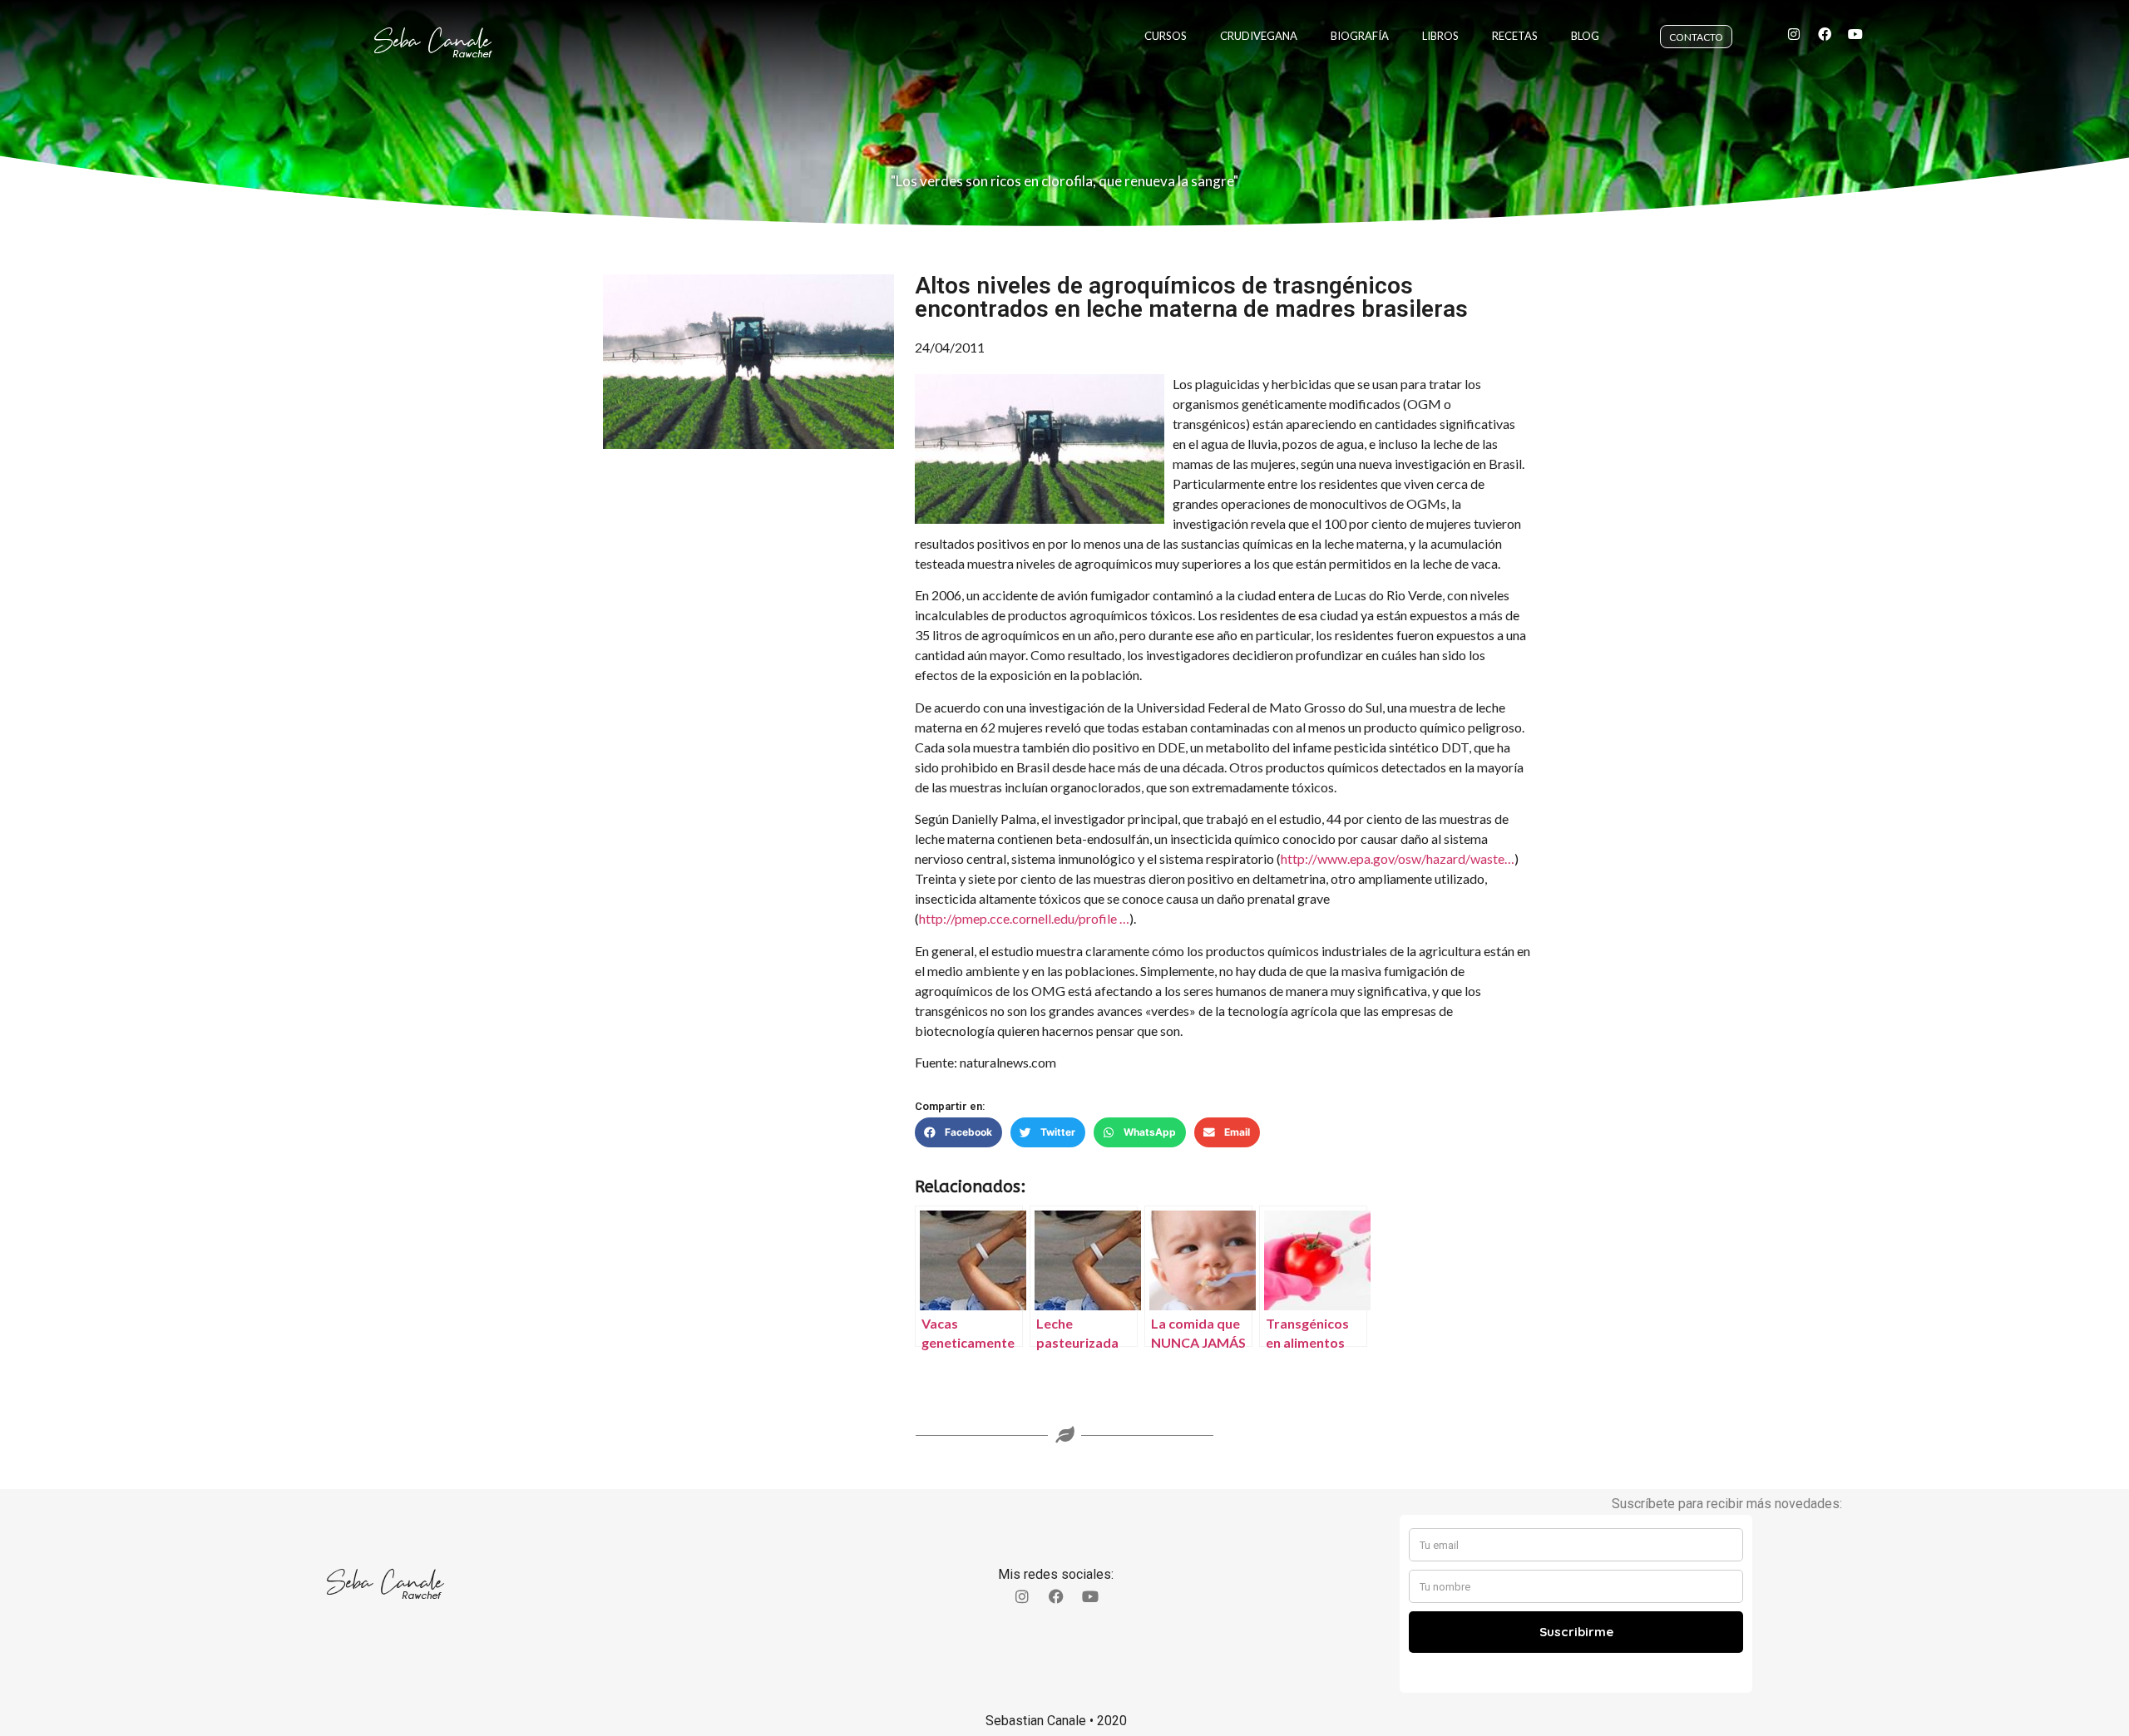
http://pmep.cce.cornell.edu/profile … (1024, 918)
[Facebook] (1825, 34)
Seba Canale (432, 41)
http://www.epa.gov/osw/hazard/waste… (1398, 858)
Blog (1585, 36)
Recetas (1515, 36)
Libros (1440, 36)
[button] (958, 1132)
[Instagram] (1794, 34)
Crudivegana (1259, 36)
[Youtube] (1855, 34)
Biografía (1360, 36)
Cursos (1166, 36)
